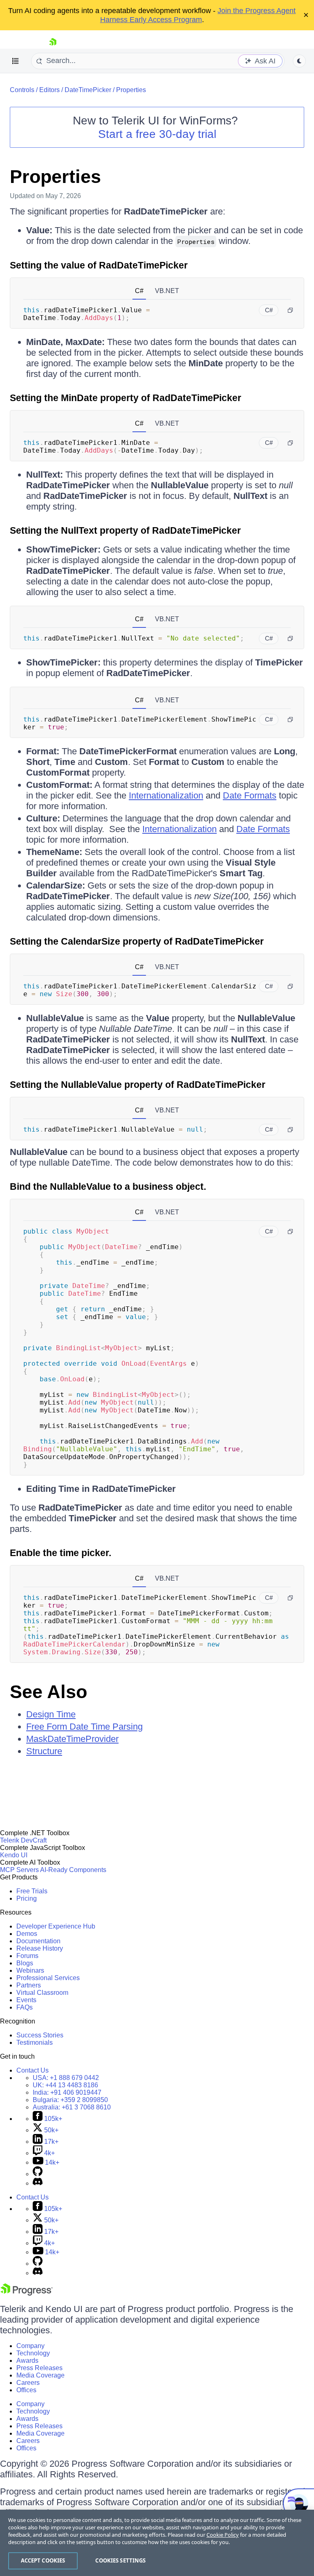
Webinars (30, 1970)
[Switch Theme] (299, 61)
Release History (40, 1948)
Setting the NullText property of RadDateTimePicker (125, 530)
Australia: (72, 2107)
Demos (27, 1934)
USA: (66, 2078)
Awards (27, 2361)
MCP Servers (19, 1870)
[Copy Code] (290, 310)
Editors (49, 90)
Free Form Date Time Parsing (84, 1727)
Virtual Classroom (42, 1993)
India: (67, 2092)
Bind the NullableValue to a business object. (108, 1186)
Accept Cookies (43, 2560)
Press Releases (39, 2368)
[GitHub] (38, 2174)
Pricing (27, 1898)
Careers (28, 2383)
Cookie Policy (223, 2535)
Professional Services (48, 1978)
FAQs (25, 2007)
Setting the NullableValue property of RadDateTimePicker (138, 1085)
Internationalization (166, 795)
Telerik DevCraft (23, 1840)
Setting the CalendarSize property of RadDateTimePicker (137, 941)
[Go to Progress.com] (27, 2293)
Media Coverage (40, 2375)
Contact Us (33, 2070)
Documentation (38, 1941)
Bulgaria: (70, 2100)
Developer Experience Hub (56, 1926)
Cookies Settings (120, 2560)
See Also (48, 1692)
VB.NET (167, 291)
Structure (44, 1751)
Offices (26, 2390)
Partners (29, 1985)
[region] (157, 2543)
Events (26, 2000)
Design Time (51, 1714)
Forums (27, 1956)
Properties (131, 90)
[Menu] (16, 61)
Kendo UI (14, 1855)
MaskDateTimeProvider (72, 1739)
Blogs (25, 1963)
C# (139, 291)
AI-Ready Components (73, 1870)
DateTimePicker (88, 90)
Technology (33, 2353)
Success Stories (40, 2035)
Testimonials (35, 2043)
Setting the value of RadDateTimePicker (99, 265)
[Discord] (38, 2183)
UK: (65, 2085)
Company (30, 2346)
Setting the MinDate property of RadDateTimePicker (126, 398)
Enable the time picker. (61, 1553)
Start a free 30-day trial (157, 134)
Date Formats (250, 795)
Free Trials (32, 1891)
